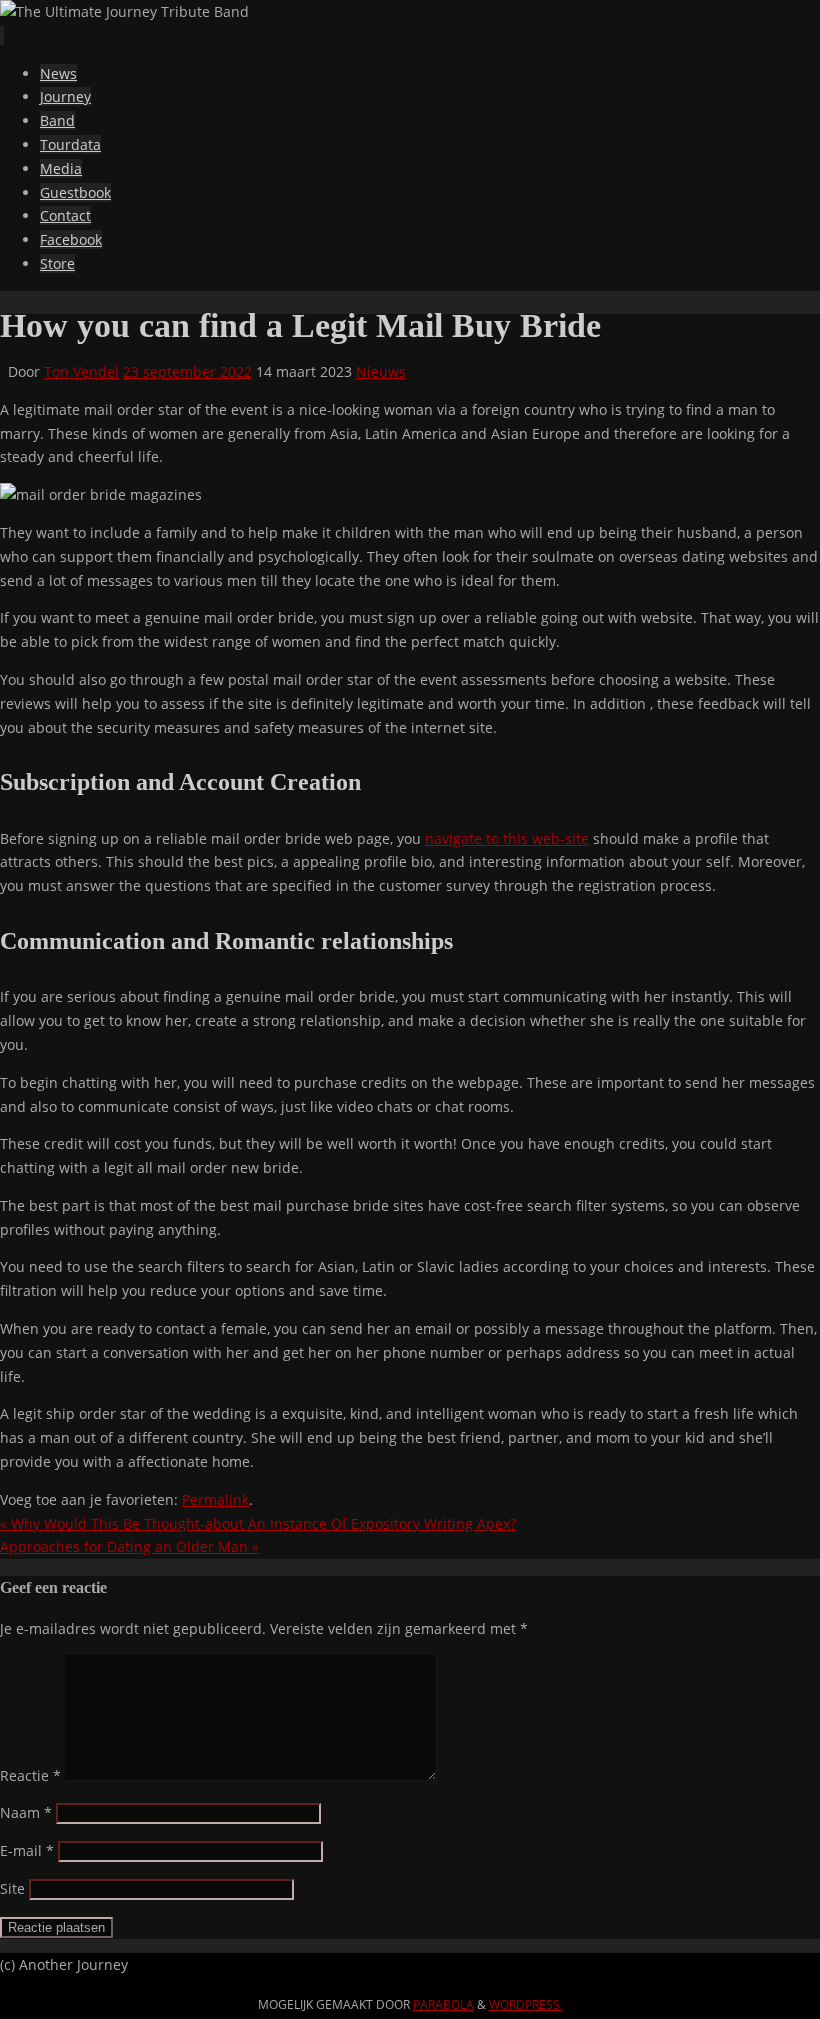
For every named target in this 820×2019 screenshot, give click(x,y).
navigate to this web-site (507, 838)
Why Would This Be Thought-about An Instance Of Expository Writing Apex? (258, 1523)
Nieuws (381, 371)
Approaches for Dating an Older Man (129, 1546)
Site (12, 1888)
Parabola (443, 2004)
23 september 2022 (187, 371)
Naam (26, 1812)
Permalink (215, 1499)
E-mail (27, 1850)
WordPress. (526, 2004)
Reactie (30, 1775)
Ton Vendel (81, 371)
